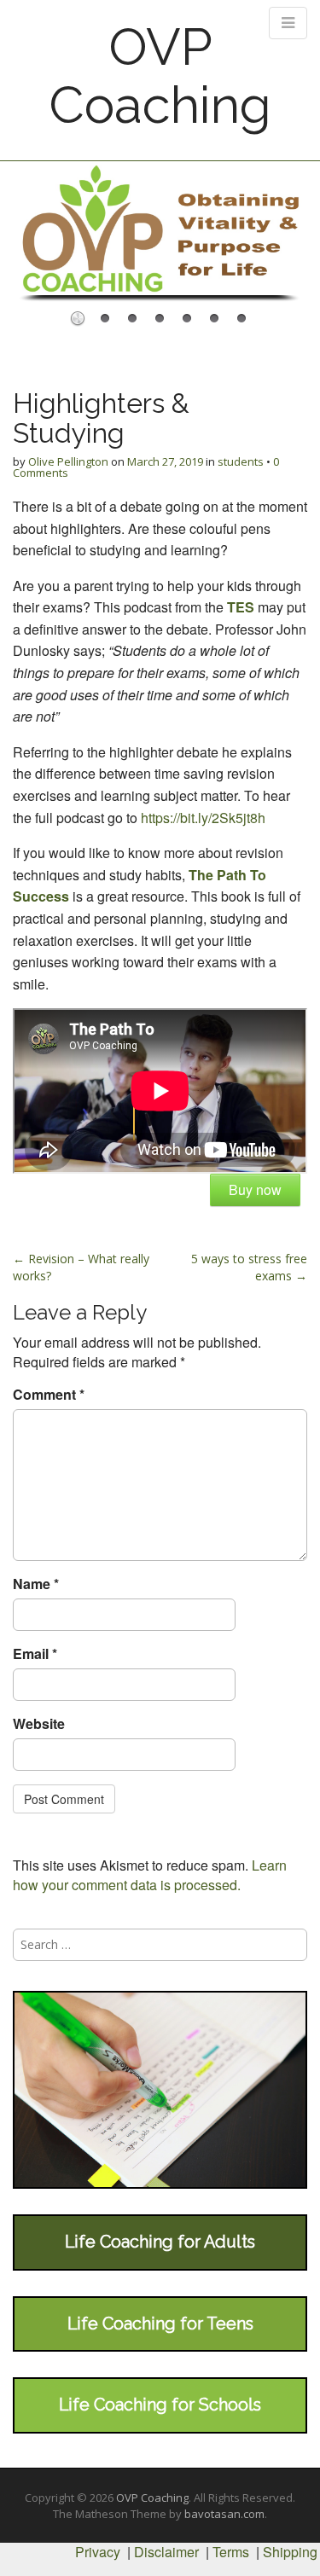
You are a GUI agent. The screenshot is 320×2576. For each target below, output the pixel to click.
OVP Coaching (160, 76)
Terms (231, 2552)
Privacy (98, 2552)
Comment (49, 1395)
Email (35, 1654)
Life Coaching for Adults (160, 2242)
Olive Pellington (68, 461)
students (241, 461)
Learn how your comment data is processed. (150, 1875)
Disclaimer (166, 2552)
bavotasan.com (224, 2514)
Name (36, 1584)
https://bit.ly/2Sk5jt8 (199, 818)
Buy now (255, 1189)
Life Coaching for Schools (160, 2405)
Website (39, 1724)
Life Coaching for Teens (160, 2324)
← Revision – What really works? (81, 1267)
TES (241, 607)
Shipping (290, 2552)
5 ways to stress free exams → (249, 1267)
